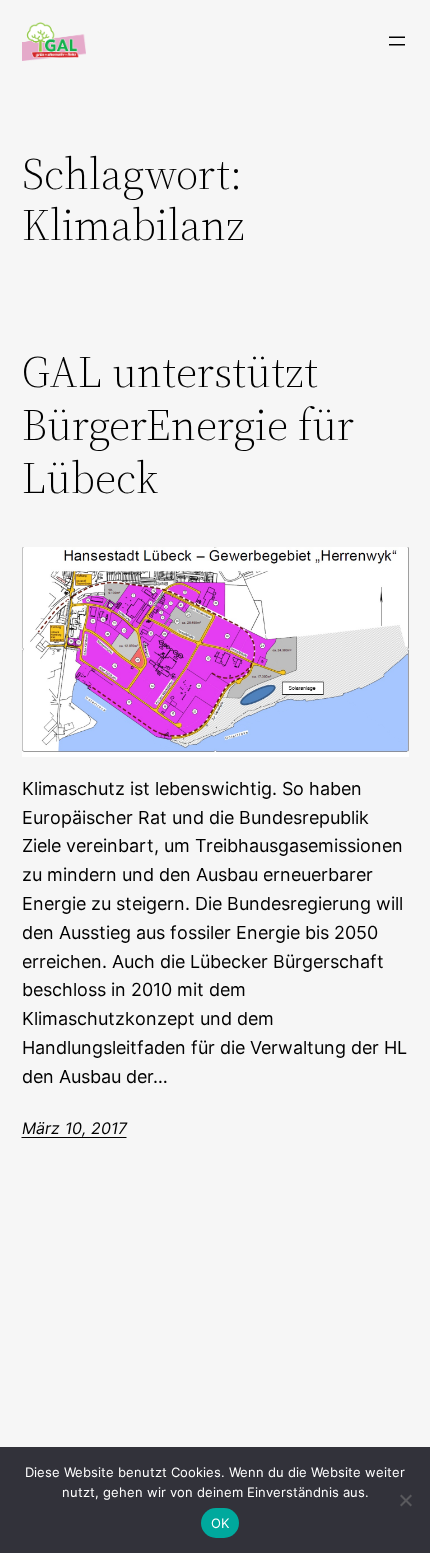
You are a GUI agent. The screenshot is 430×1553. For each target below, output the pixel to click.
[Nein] (405, 1500)
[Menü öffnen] (397, 41)
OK (220, 1523)
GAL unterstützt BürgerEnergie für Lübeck (188, 425)
